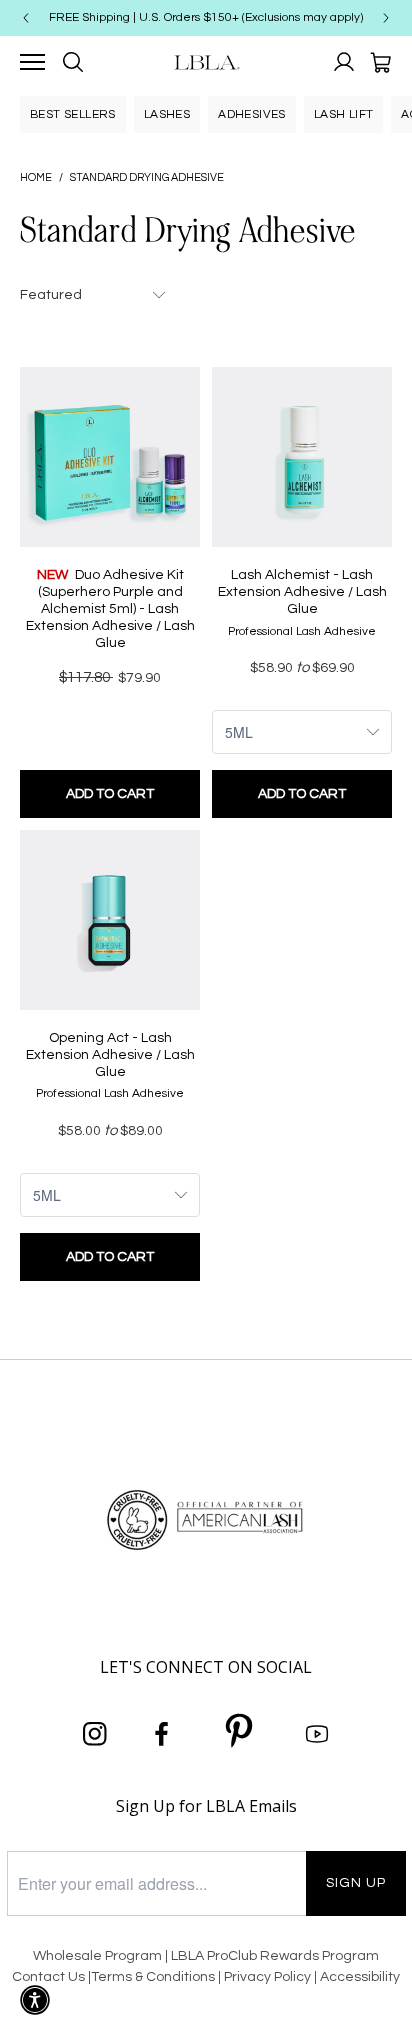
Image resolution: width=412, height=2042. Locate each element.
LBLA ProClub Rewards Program (275, 1956)
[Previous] (26, 18)
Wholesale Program (97, 1956)
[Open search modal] (73, 62)
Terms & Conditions (153, 1977)
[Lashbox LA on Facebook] (162, 1735)
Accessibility (360, 1977)
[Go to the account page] (344, 62)
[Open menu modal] (32, 62)
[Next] (386, 18)
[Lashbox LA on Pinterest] (240, 1734)
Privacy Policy (269, 1977)
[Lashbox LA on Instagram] (95, 1735)
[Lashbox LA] (206, 62)
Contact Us (48, 1977)
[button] (35, 2000)
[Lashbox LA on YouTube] (317, 1735)
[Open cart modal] (380, 62)
